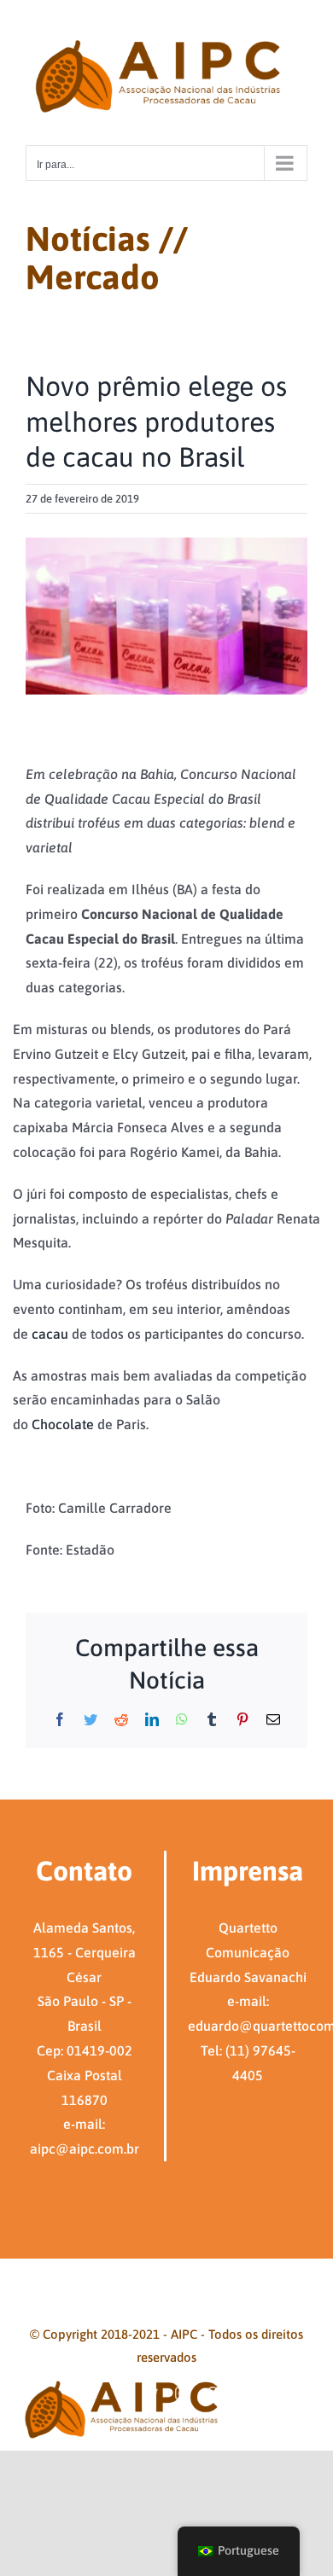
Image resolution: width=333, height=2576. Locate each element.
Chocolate (63, 1424)
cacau (50, 1334)
